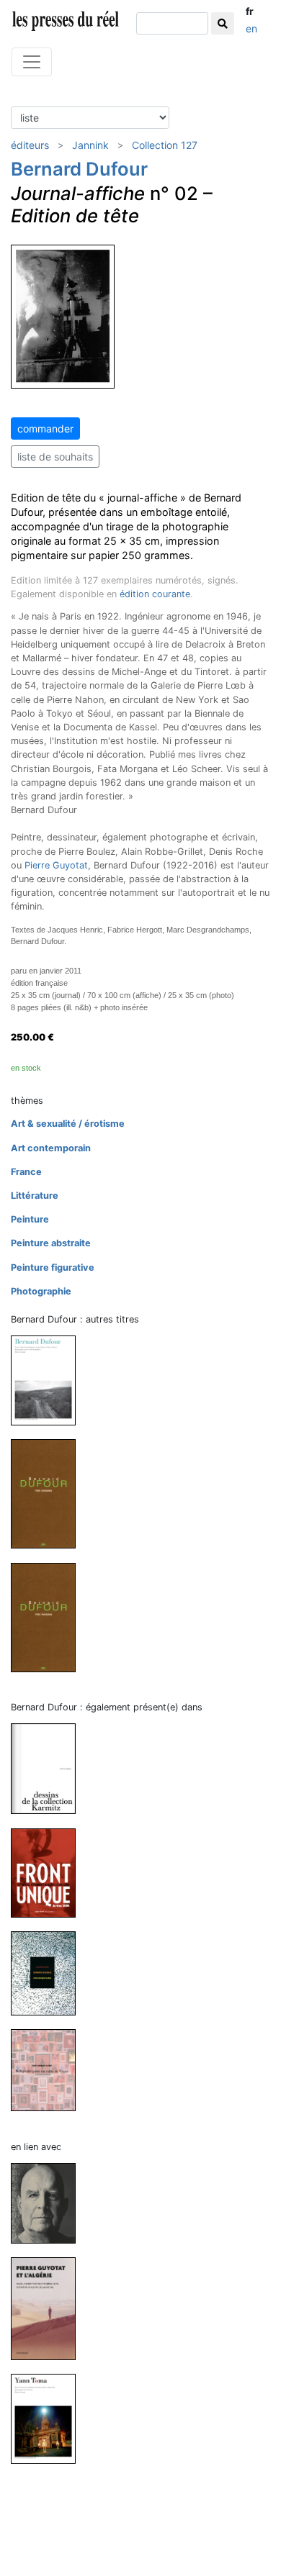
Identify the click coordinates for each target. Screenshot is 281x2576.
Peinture (30, 1219)
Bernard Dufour (79, 169)
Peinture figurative (53, 1267)
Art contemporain (51, 1148)
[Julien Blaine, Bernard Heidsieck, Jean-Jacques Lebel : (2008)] (49, 1973)
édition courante (155, 594)
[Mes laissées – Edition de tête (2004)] (49, 1616)
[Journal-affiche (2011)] (49, 1380)
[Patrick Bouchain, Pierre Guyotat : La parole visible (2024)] (49, 2202)
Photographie (41, 1291)
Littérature (35, 1196)
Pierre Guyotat (56, 865)
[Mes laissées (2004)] (49, 1493)
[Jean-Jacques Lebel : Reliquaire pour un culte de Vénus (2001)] (49, 2070)
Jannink (90, 145)
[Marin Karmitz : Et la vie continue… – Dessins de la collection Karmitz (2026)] (49, 1768)
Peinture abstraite (51, 1243)
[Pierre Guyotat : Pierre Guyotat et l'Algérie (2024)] (49, 2308)
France (26, 1172)
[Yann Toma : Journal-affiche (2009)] (49, 2418)
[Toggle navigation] (32, 62)
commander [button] (45, 428)
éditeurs (30, 145)
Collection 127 (165, 145)
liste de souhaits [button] (55, 457)
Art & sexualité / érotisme (68, 1124)
